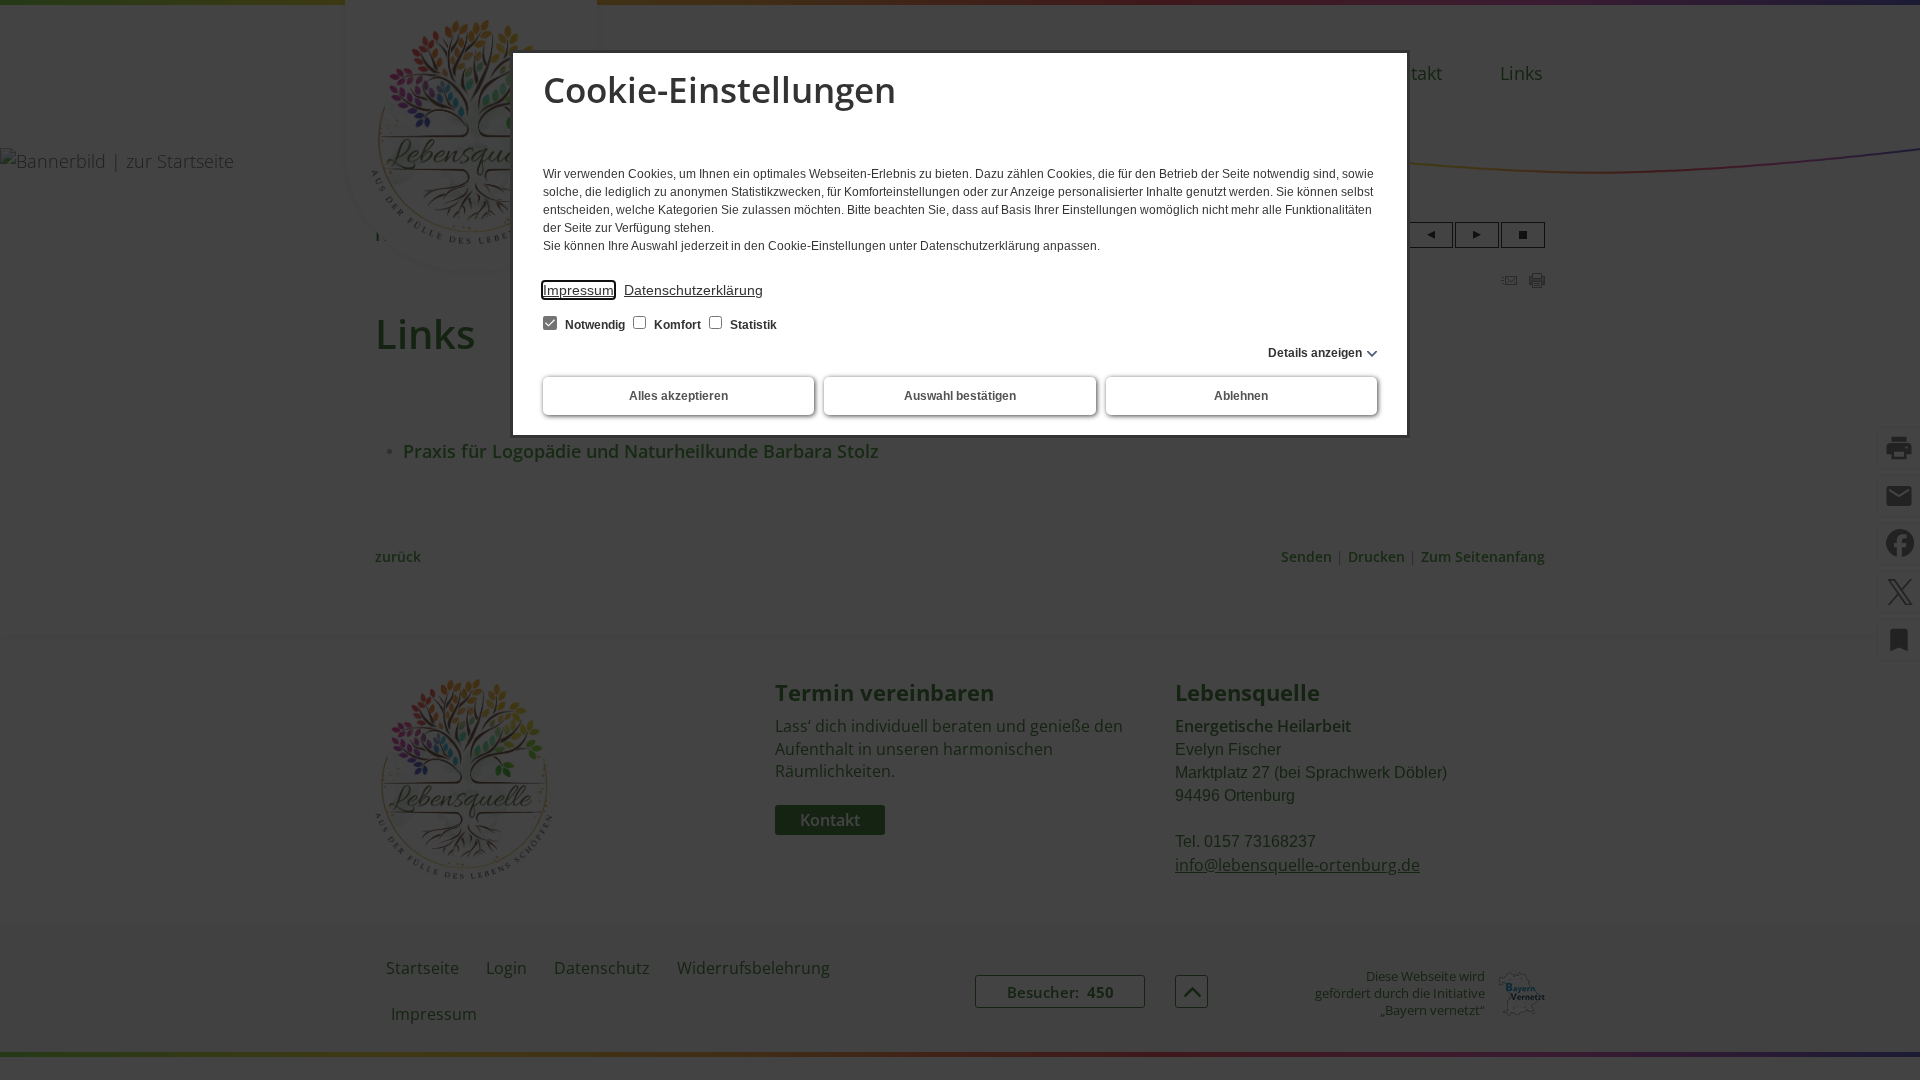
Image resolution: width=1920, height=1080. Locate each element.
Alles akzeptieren (678, 396)
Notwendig (595, 325)
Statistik (752, 325)
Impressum (578, 290)
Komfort (677, 325)
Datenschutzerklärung (693, 290)
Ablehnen (1241, 396)
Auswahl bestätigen (960, 396)
